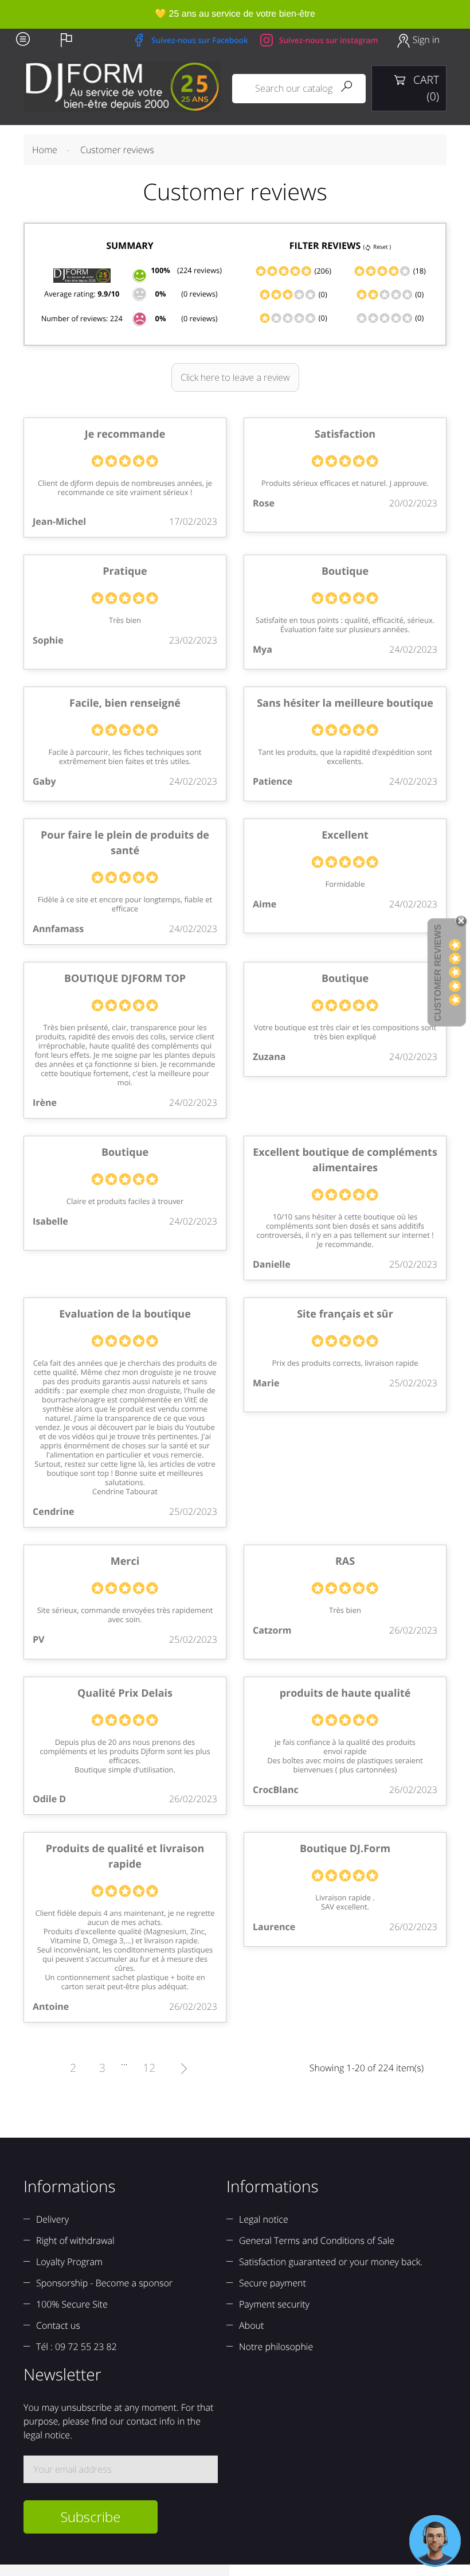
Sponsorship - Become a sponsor (104, 2283)
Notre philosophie (276, 2347)
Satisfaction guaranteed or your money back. (331, 2262)
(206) (322, 271)
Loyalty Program (69, 2262)
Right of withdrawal (75, 2240)
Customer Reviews (438, 973)
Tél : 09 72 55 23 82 (77, 2347)
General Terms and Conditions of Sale (317, 2240)
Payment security (274, 2304)
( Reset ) (377, 247)
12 (149, 2068)
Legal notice (264, 2219)
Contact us (58, 2325)
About (251, 2325)
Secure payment (273, 2283)
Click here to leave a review (235, 377)
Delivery (52, 2219)
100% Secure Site (72, 2304)
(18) (418, 271)
